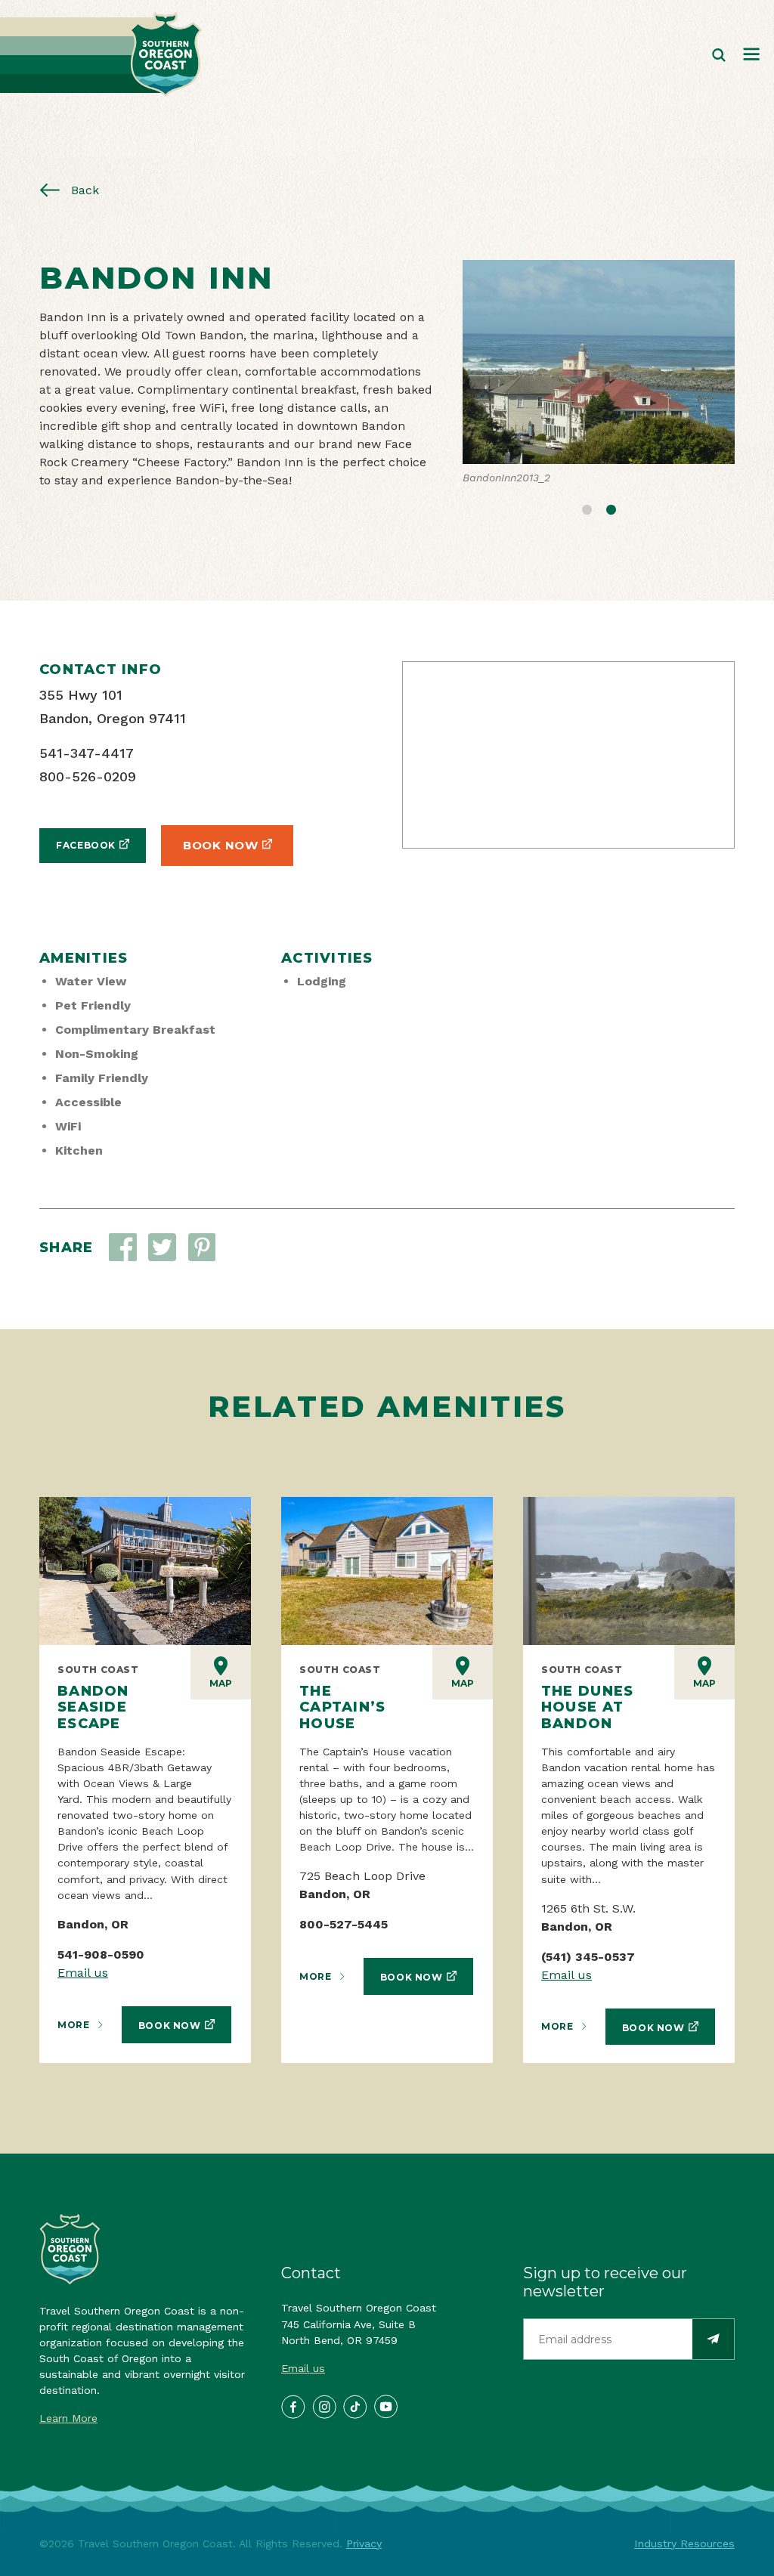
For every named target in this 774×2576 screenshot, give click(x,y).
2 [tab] (611, 508)
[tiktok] (354, 2406)
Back (83, 190)
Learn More (68, 2418)
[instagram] (324, 2406)
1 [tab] (587, 508)
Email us (83, 1973)
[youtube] (385, 2406)
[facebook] (293, 2406)
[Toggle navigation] (751, 55)
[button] (162, 1247)
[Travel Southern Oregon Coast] (101, 55)
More (73, 2025)
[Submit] (713, 2339)
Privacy (364, 2544)
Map (221, 1683)
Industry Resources (684, 2544)
